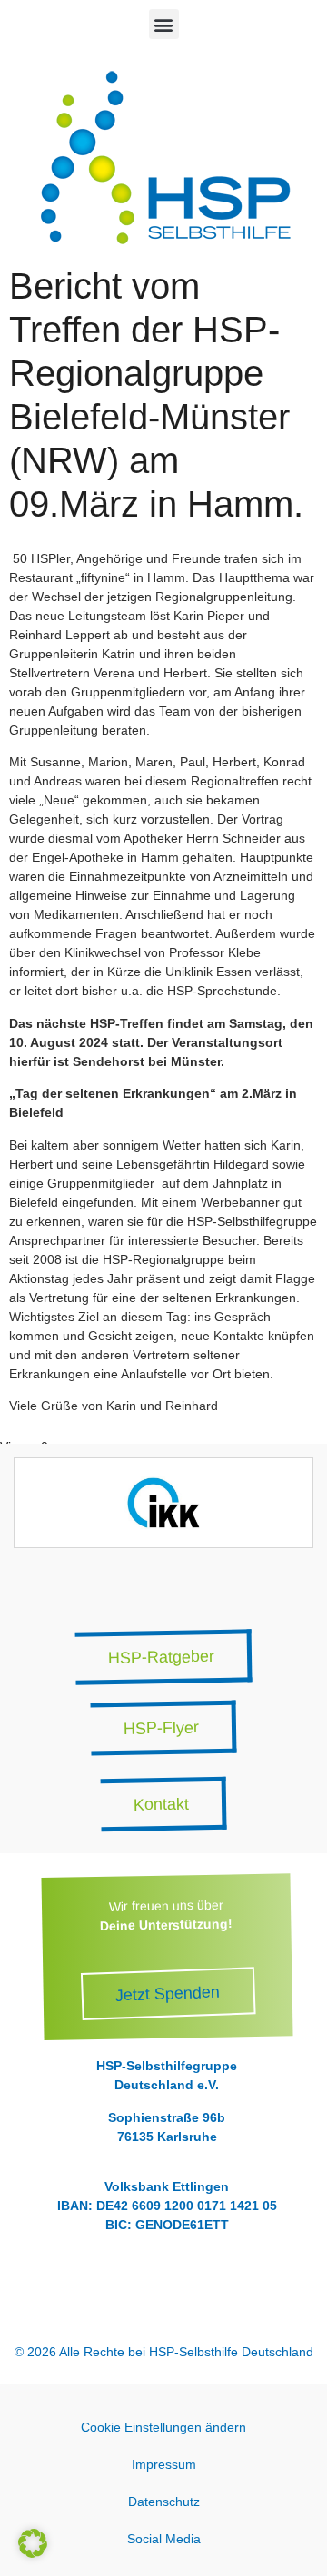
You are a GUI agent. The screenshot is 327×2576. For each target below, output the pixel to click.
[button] (164, 24)
